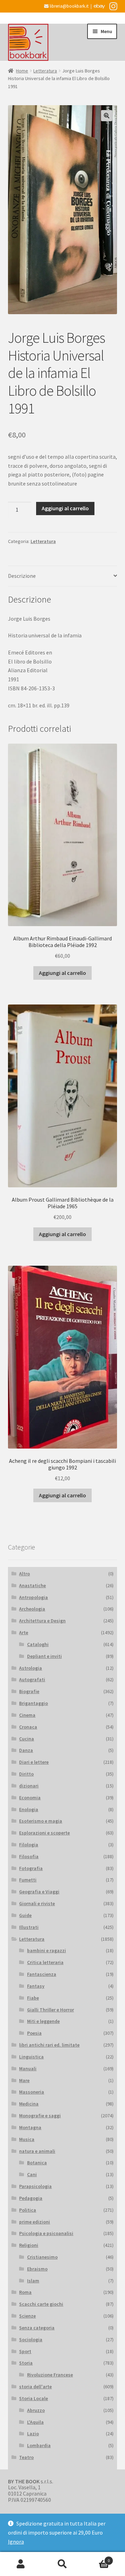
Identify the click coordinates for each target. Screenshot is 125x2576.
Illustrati (29, 1927)
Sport (25, 2351)
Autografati (32, 1679)
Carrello (97, 2558)
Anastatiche (32, 1585)
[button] (107, 116)
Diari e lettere (34, 1762)
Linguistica (31, 2057)
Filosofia (29, 1856)
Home (22, 71)
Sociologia (31, 2340)
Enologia (29, 1809)
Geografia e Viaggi (39, 1892)
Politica (28, 2210)
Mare (24, 2080)
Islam (33, 2281)
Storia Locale (34, 2398)
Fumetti (28, 1880)
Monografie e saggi (40, 2116)
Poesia (34, 2033)
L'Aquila (35, 2422)
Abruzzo (36, 2410)
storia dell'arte (35, 2387)
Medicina (29, 2104)
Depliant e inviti (44, 1656)
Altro (24, 1574)
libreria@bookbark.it (69, 6)
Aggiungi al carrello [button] (62, 973)
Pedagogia (31, 2198)
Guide (25, 1915)
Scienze (27, 2316)
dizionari (29, 1786)
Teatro (26, 2457)
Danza (26, 1750)
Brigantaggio (34, 1703)
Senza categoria (37, 2328)
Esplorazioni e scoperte (44, 1833)
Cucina (27, 1739)
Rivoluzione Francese (50, 2375)
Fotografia (31, 1868)
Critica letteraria (45, 1962)
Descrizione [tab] (22, 576)
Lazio (33, 2434)
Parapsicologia (35, 2186)
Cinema (27, 1715)
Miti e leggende (43, 2021)
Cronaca (28, 1727)
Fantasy (36, 1986)
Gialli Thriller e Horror (51, 2010)
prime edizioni (35, 2222)
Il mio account (21, 2564)
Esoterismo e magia (41, 1821)
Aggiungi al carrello (65, 508)
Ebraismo (37, 2269)
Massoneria (32, 2092)
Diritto (26, 1774)
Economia (30, 1798)
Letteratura (45, 71)
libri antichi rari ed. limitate (49, 2045)
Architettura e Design (42, 1621)
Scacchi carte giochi (41, 2304)
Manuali (28, 2069)
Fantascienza (42, 1974)
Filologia (29, 1845)
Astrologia (31, 1668)
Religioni (29, 2245)
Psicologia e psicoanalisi (46, 2233)
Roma (25, 2292)
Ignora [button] (16, 2542)
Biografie (29, 1691)
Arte (24, 1632)
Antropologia (34, 1597)
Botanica (37, 2163)
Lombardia (39, 2445)
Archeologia (32, 1609)
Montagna (30, 2127)
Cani (32, 2174)
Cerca (62, 2564)
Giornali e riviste (37, 1903)
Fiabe (33, 1998)
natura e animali (37, 2151)
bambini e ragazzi (47, 1950)
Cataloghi (38, 1644)
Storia (26, 2363)
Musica (27, 2139)
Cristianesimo (42, 2257)
